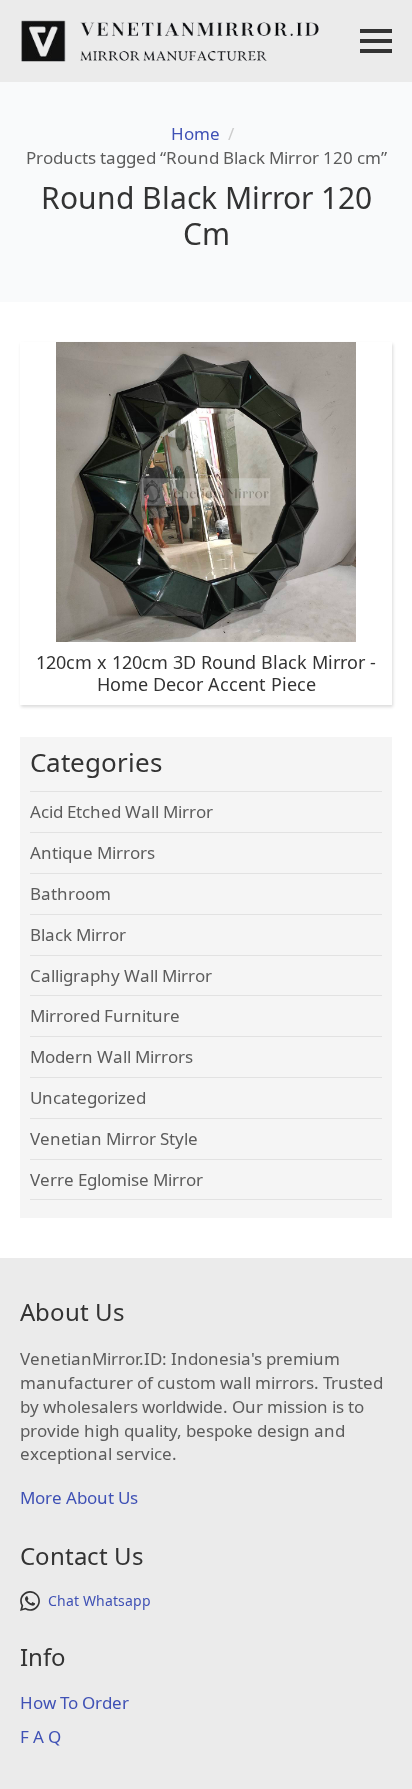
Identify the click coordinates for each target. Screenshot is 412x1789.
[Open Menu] (376, 41)
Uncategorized (88, 1097)
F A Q (40, 1736)
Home (195, 133)
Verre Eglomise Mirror (116, 1179)
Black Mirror (78, 934)
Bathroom (70, 893)
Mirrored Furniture (105, 1015)
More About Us (79, 1497)
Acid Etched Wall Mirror (121, 811)
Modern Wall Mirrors (111, 1056)
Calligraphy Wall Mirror (121, 975)
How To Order (74, 1702)
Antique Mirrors (92, 852)
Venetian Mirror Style (114, 1138)
